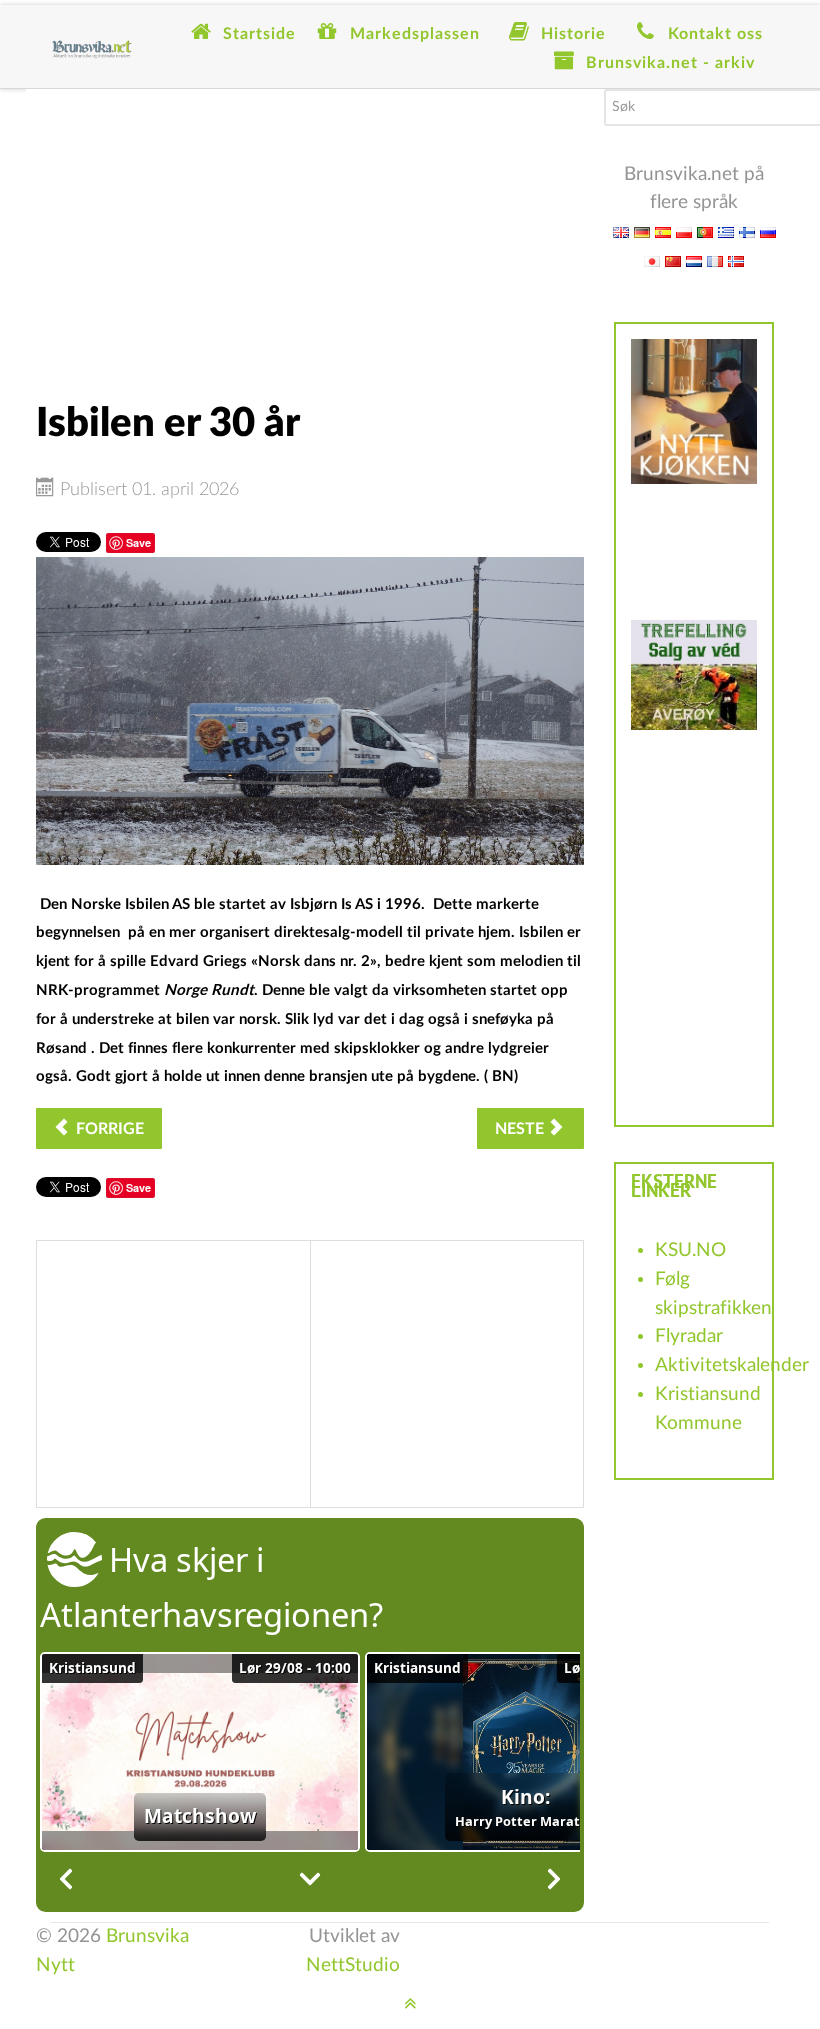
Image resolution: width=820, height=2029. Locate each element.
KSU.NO (690, 1250)
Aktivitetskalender (732, 1365)
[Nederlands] (694, 260)
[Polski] (684, 231)
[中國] (673, 260)
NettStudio (353, 1965)
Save (138, 542)
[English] (621, 231)
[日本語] (652, 260)
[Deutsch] (642, 231)
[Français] (715, 260)
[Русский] (768, 231)
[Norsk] (736, 260)
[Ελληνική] (726, 231)
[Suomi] (747, 231)
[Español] (663, 231)
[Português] (705, 231)
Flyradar (689, 1336)
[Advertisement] (310, 229)
